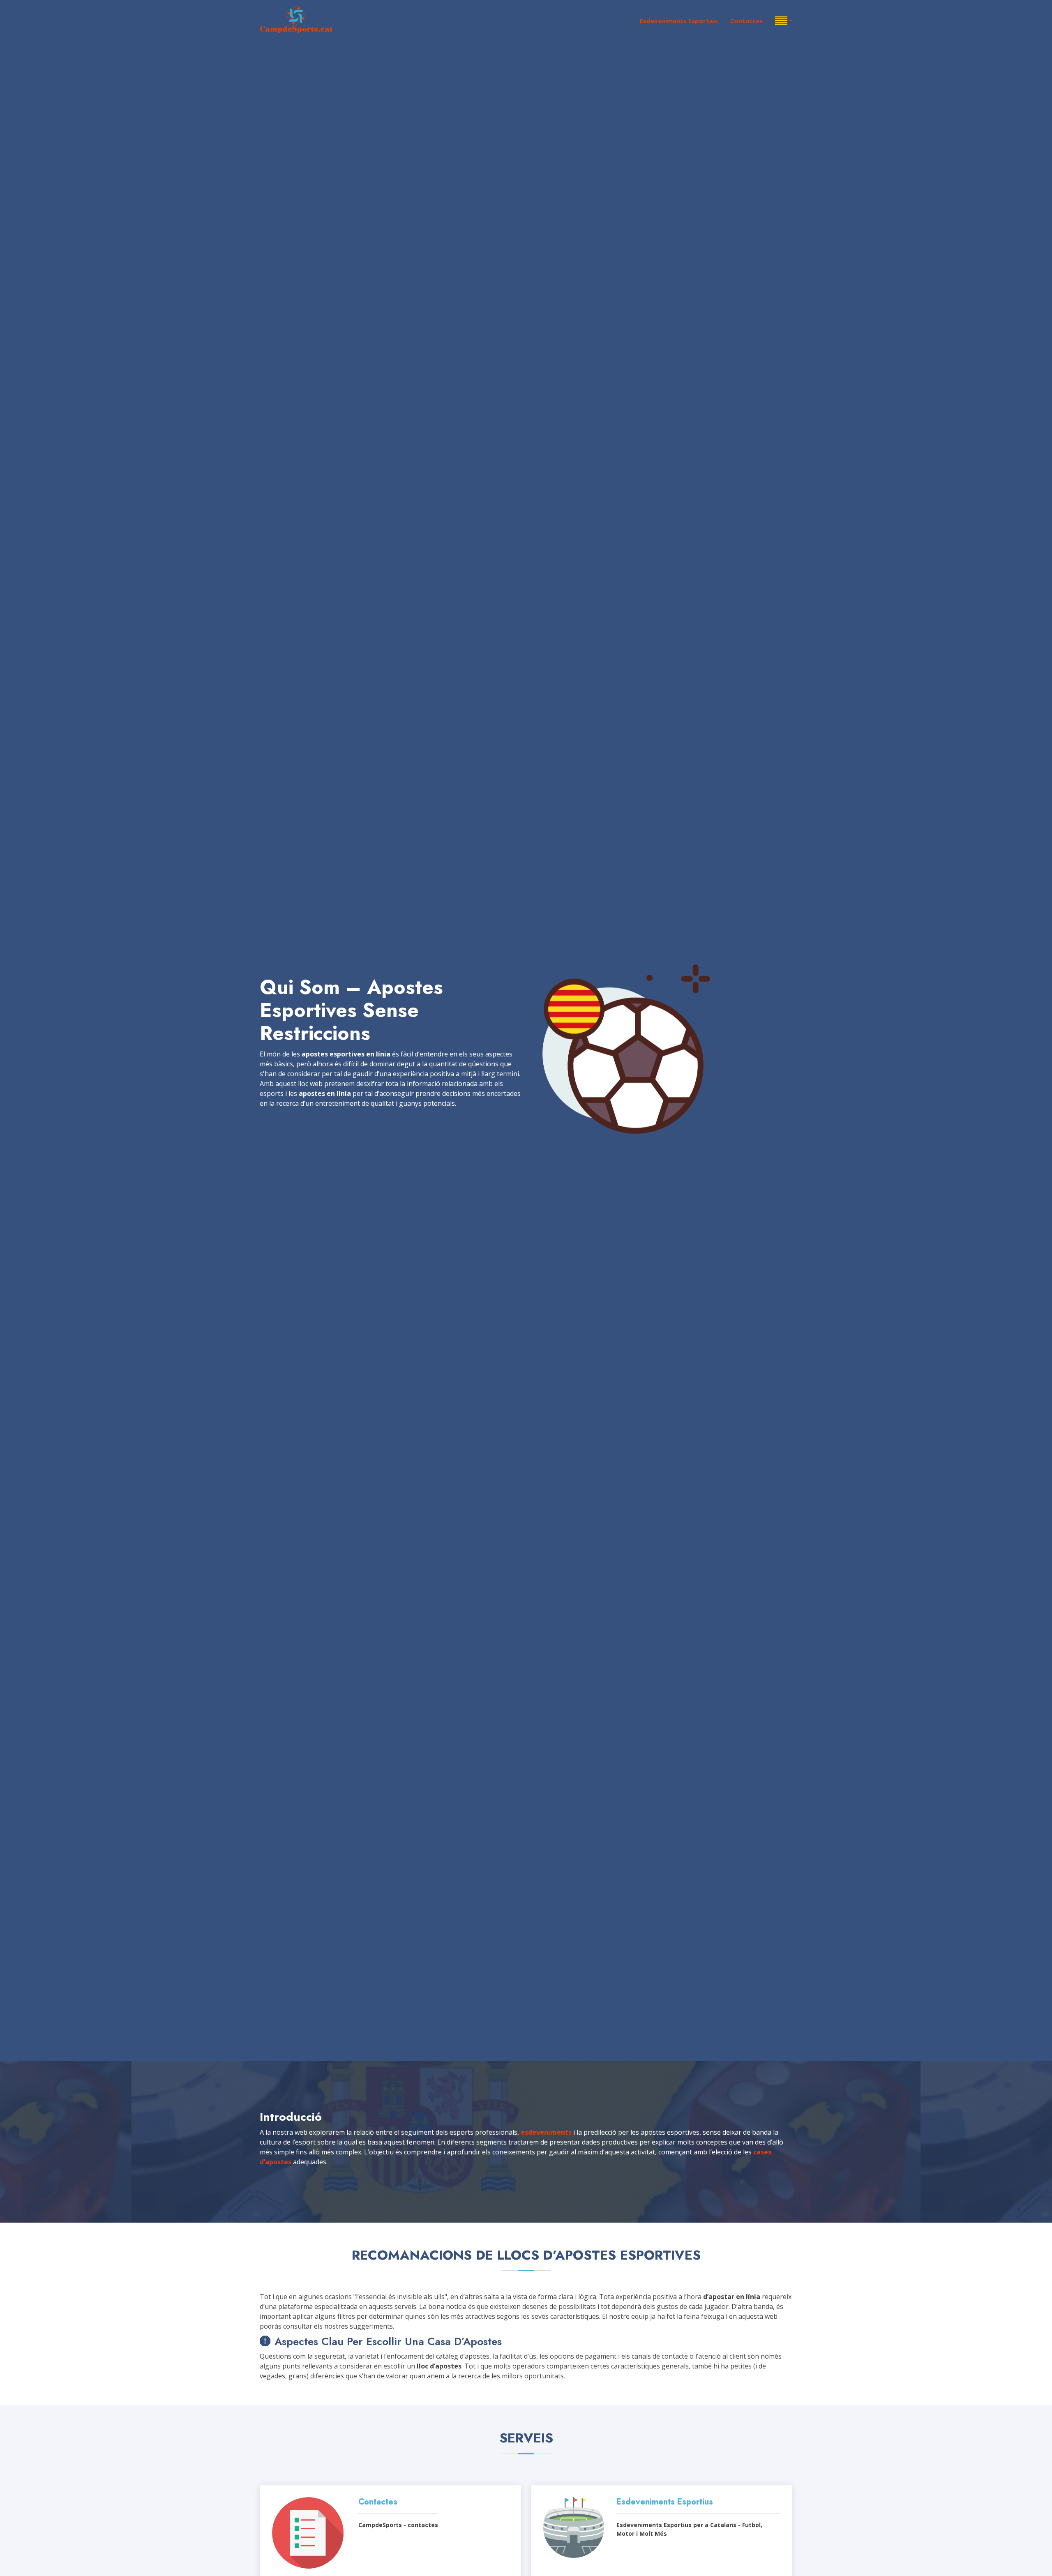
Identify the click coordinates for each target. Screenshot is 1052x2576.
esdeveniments (546, 2132)
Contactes (746, 21)
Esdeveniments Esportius (679, 21)
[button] (777, 21)
